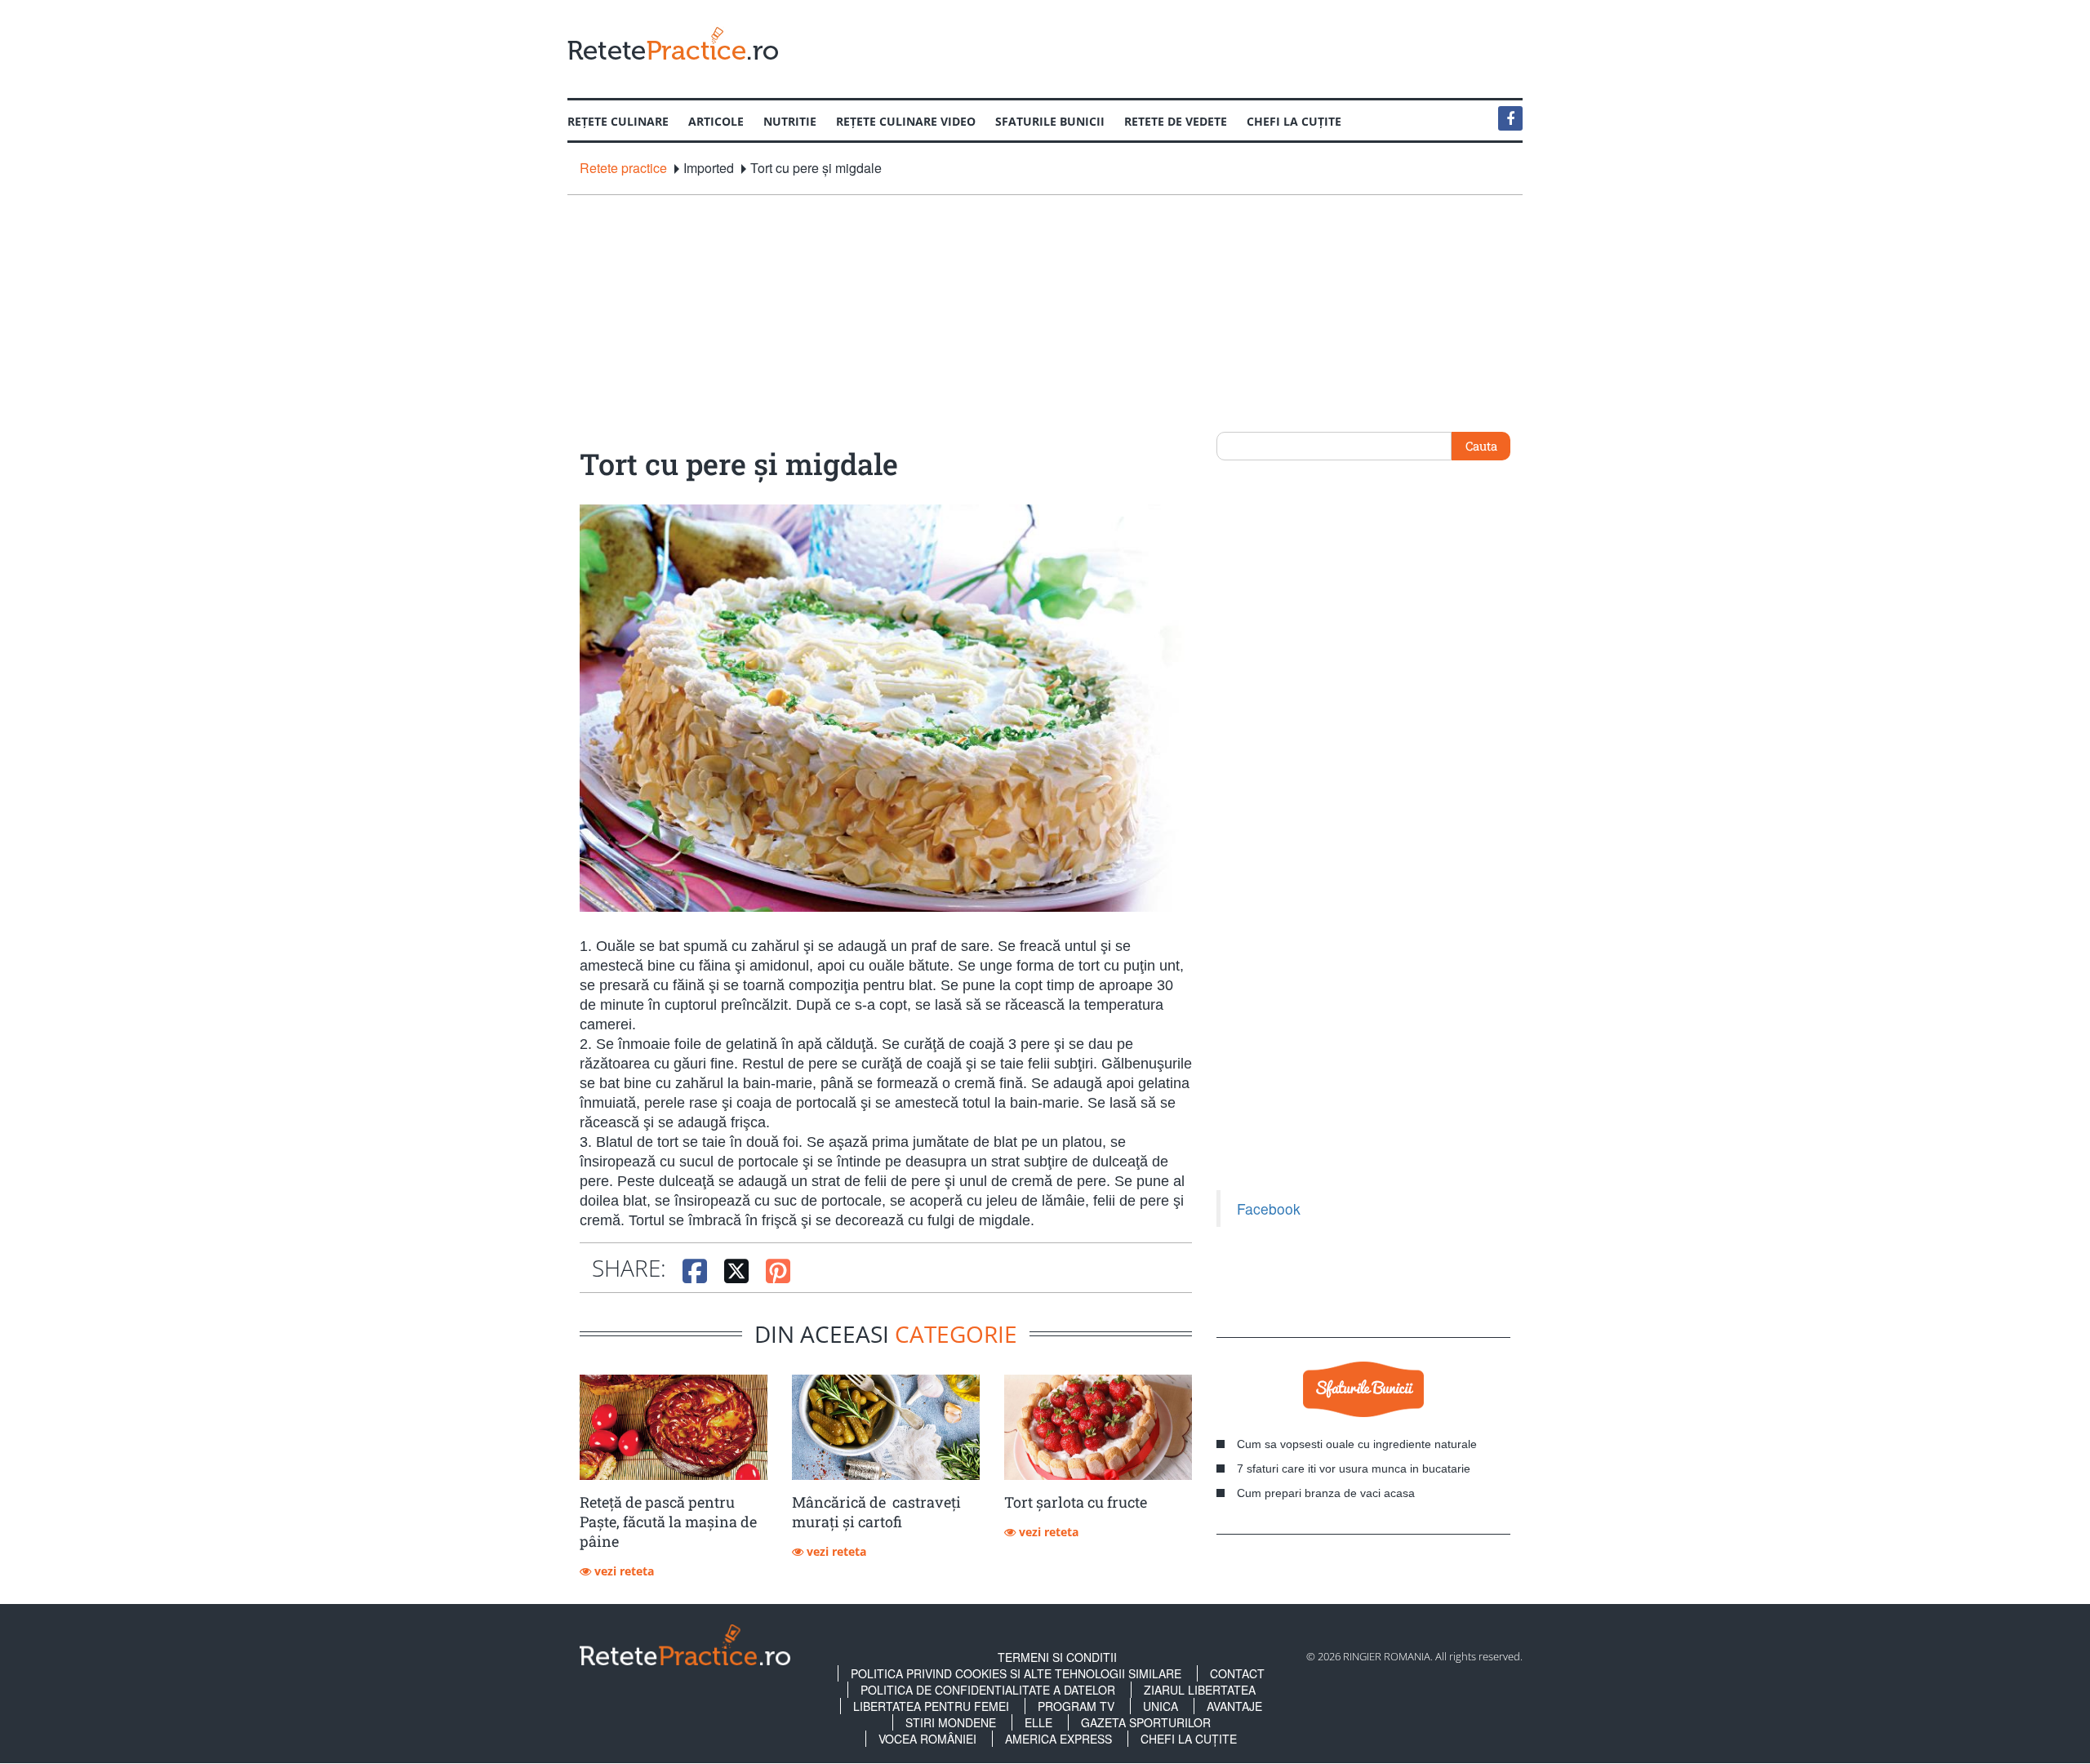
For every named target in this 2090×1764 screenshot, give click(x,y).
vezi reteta (623, 1571)
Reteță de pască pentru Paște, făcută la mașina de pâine (668, 1522)
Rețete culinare (618, 121)
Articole (716, 121)
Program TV (1076, 1706)
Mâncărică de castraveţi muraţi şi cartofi (876, 1512)
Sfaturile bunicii (1050, 121)
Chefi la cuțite (1294, 121)
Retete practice (623, 168)
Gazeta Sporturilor (1146, 1722)
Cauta (1481, 446)
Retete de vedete (1176, 121)
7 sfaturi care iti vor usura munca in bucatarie (1354, 1469)
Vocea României (927, 1739)
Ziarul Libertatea (1200, 1690)
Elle (1038, 1722)
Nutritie (790, 121)
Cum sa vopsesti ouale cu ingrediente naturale (1357, 1444)
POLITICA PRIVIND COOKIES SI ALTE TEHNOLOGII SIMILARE (1016, 1673)
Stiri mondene (951, 1722)
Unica (1161, 1706)
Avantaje (1234, 1706)
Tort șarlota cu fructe (1076, 1502)
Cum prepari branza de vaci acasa (1326, 1493)
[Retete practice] (673, 43)
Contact (1237, 1673)
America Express (1058, 1739)
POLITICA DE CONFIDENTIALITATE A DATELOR (988, 1690)
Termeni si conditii (1057, 1657)
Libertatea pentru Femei (931, 1706)
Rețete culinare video (906, 121)
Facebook (1269, 1209)
